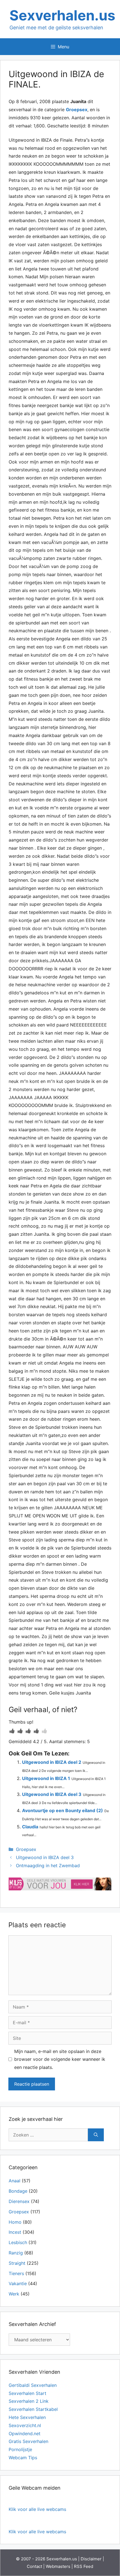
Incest (15, 2232)
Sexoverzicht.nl (25, 2425)
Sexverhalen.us (62, 15)
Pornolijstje (20, 2449)
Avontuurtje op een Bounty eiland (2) (63, 1810)
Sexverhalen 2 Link (29, 2401)
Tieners (16, 2273)
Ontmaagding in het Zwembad (48, 1866)
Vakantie (18, 2283)
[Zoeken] (96, 2135)
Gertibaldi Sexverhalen (33, 2385)
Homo (15, 2222)
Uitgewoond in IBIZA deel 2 (52, 1762)
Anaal (15, 2181)
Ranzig (16, 2253)
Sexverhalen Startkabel (33, 2409)
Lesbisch (18, 2242)
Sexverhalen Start (27, 2393)
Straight (17, 2263)
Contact (34, 2566)
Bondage (18, 2191)
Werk (14, 2294)
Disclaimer (91, 2559)
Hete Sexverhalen (27, 2417)
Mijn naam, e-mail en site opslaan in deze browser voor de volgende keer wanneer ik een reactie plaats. (60, 2059)
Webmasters (58, 2566)
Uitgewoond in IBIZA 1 (46, 1778)
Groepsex (77, 110)
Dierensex (19, 2201)
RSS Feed (84, 2566)
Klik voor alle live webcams (37, 2509)
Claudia (30, 1827)
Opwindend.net (25, 2434)
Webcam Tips (23, 2458)
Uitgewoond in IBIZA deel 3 (52, 1794)
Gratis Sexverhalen (28, 2441)
